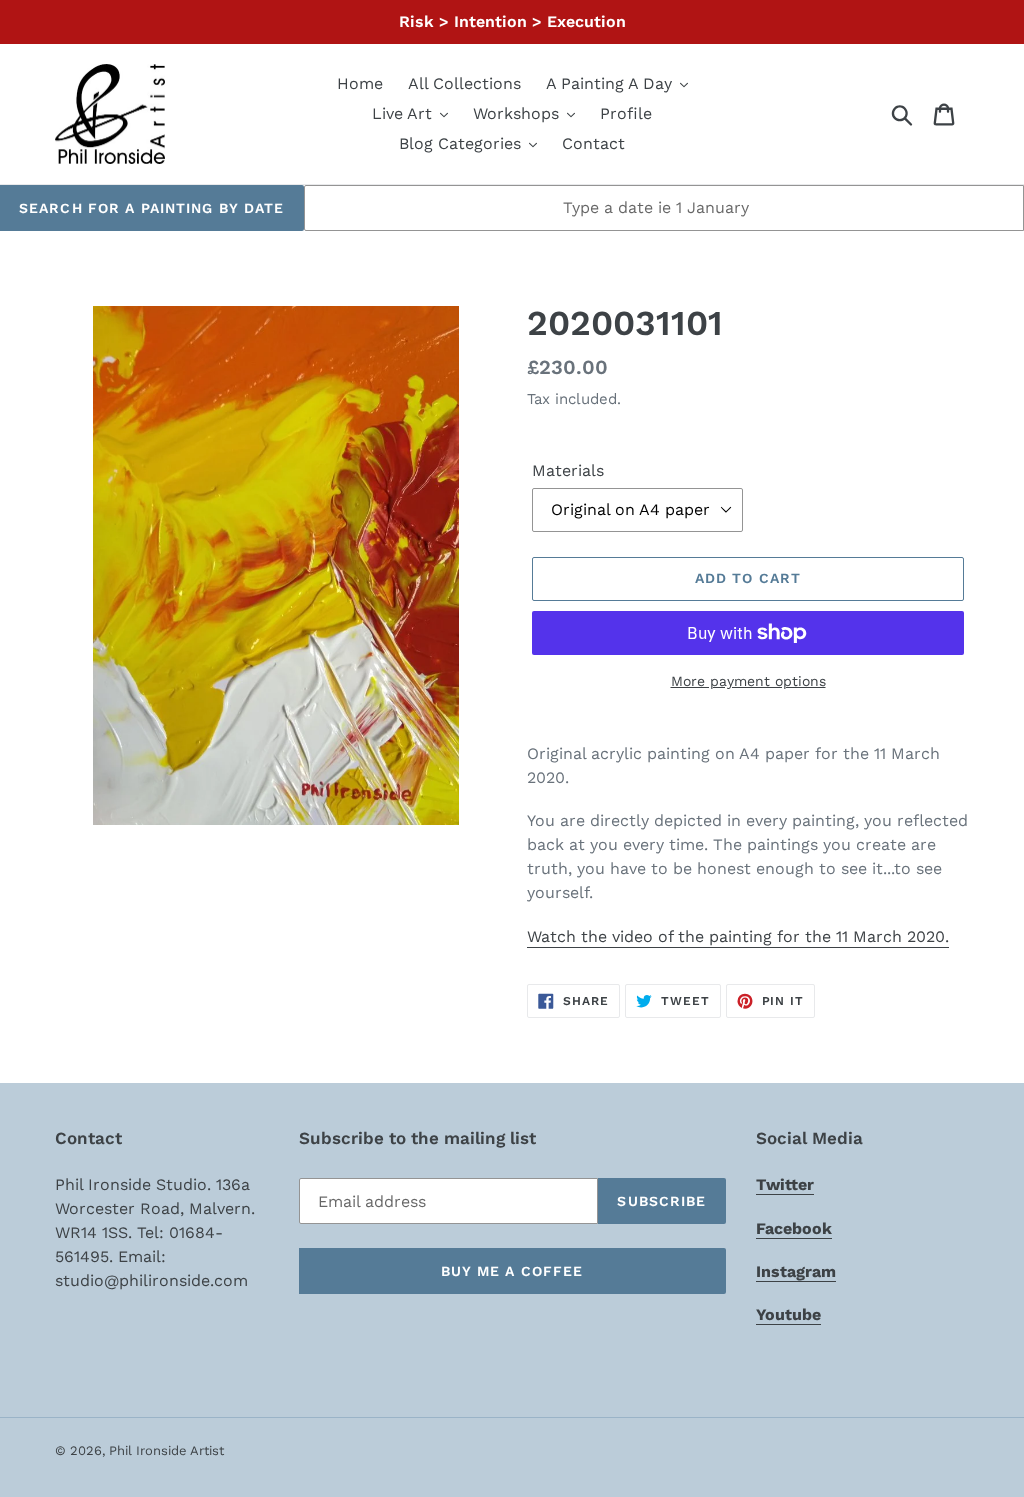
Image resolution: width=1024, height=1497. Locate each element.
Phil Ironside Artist (166, 1450)
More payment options (748, 681)
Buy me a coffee (512, 1271)
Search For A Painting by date (151, 208)
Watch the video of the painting (738, 936)
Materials (568, 470)
